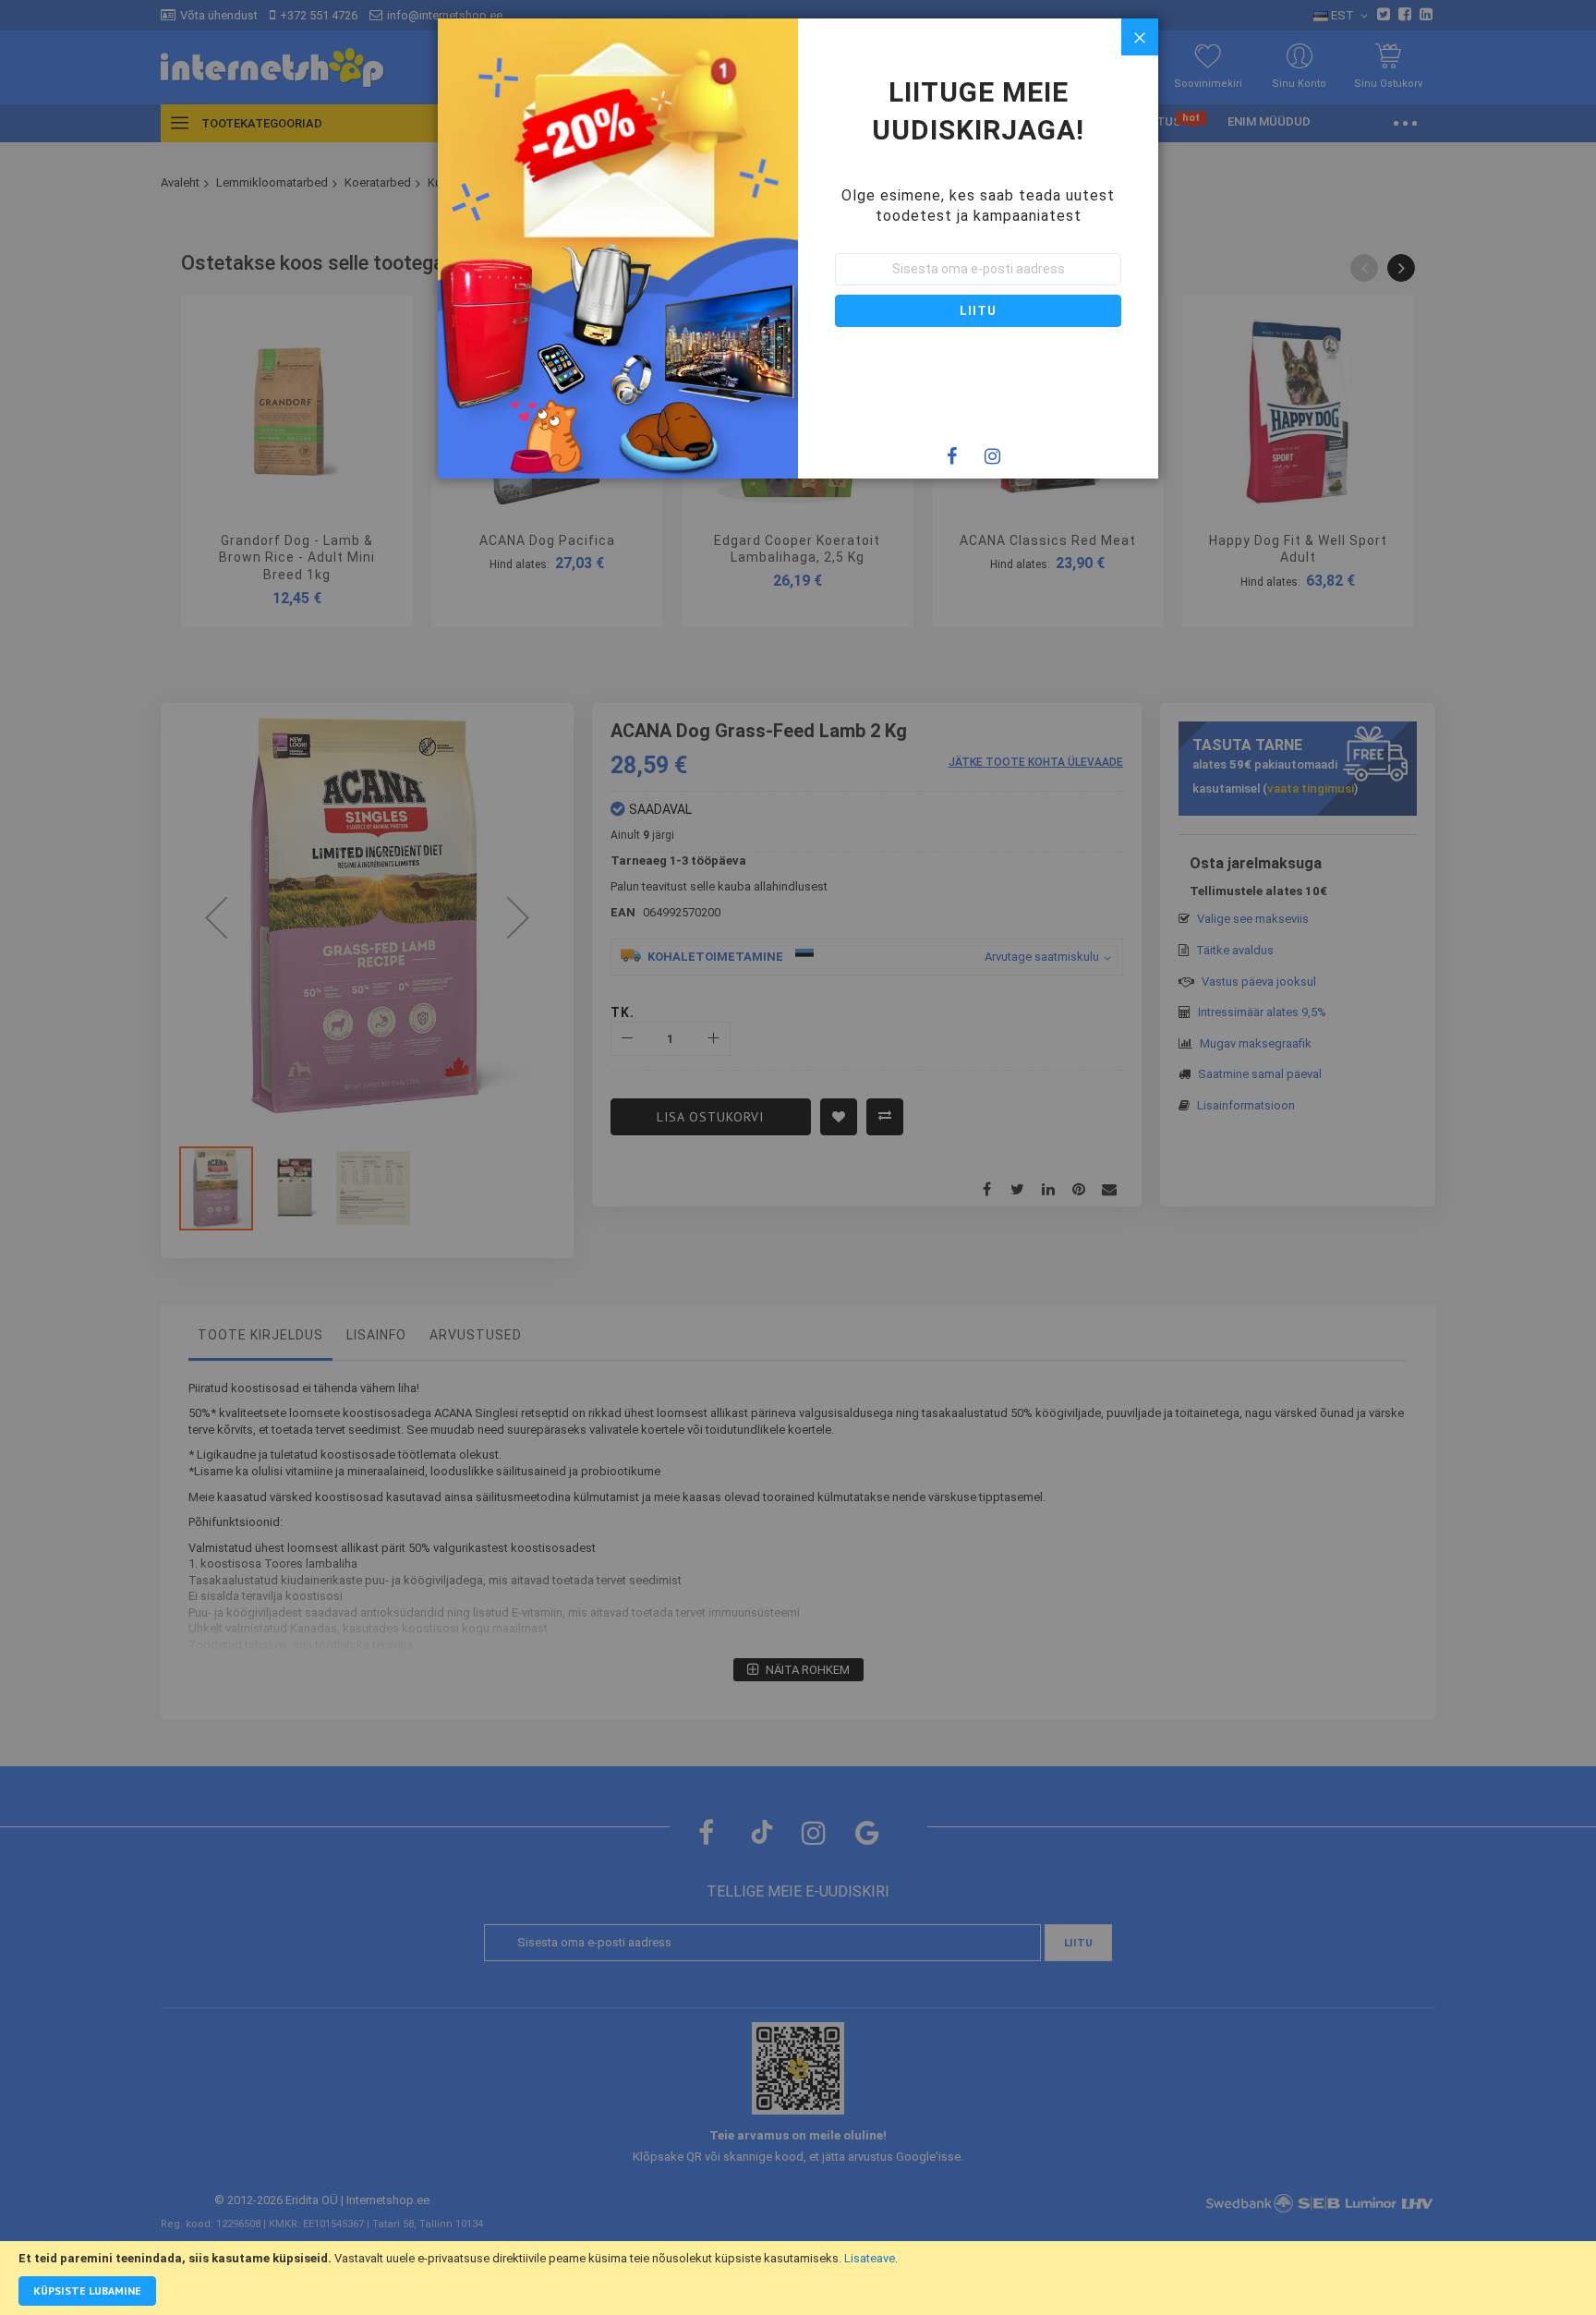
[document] (798, 2278)
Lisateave (870, 2258)
